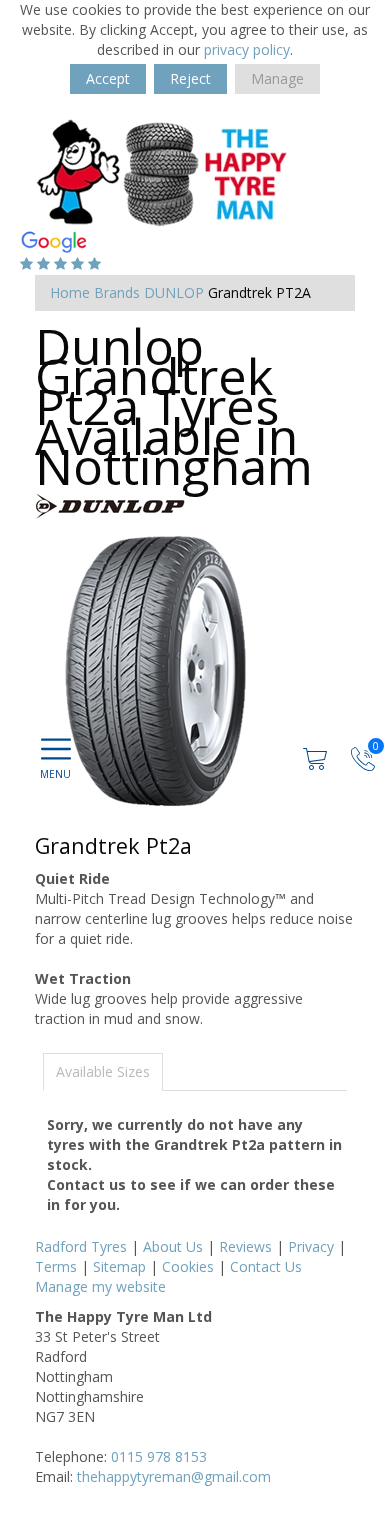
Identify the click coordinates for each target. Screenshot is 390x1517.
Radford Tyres (81, 1246)
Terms (56, 1266)
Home (70, 292)
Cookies (188, 1266)
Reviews (245, 1246)
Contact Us (266, 1266)
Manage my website (100, 1286)
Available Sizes (103, 1071)
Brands (117, 292)
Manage (277, 78)
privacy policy (247, 49)
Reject (190, 78)
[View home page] (163, 171)
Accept (108, 78)
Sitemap (119, 1266)
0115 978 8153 (159, 1456)
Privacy (311, 1246)
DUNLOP (174, 292)
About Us (173, 1246)
